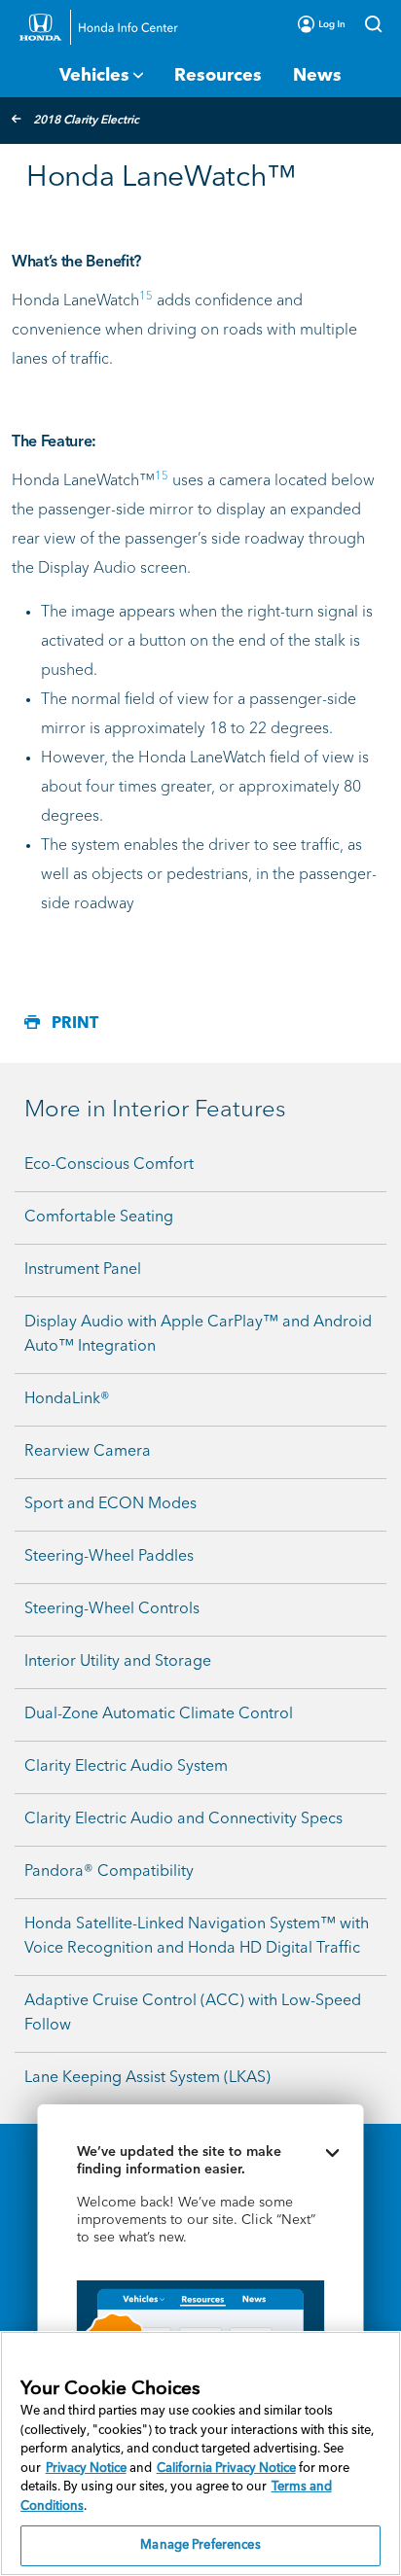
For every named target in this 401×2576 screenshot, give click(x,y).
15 (146, 297)
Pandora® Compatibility (109, 1872)
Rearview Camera (88, 1452)
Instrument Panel (83, 1270)
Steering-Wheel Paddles (109, 1557)
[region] (200, 2453)
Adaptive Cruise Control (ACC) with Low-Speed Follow (193, 2013)
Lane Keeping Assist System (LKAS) (147, 2078)
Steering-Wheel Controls (112, 1609)
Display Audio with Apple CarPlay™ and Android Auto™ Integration (198, 1335)
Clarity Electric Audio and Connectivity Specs (183, 1819)
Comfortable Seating (99, 1217)
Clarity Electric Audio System (126, 1767)
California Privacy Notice (226, 2469)
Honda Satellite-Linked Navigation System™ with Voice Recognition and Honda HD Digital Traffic (197, 1937)
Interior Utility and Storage (118, 1662)
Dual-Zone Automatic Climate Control (159, 1714)
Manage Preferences (200, 2545)
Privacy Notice (86, 2469)
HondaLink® (67, 1399)
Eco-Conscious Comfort (109, 1165)
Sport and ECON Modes (110, 1504)
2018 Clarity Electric (86, 121)
